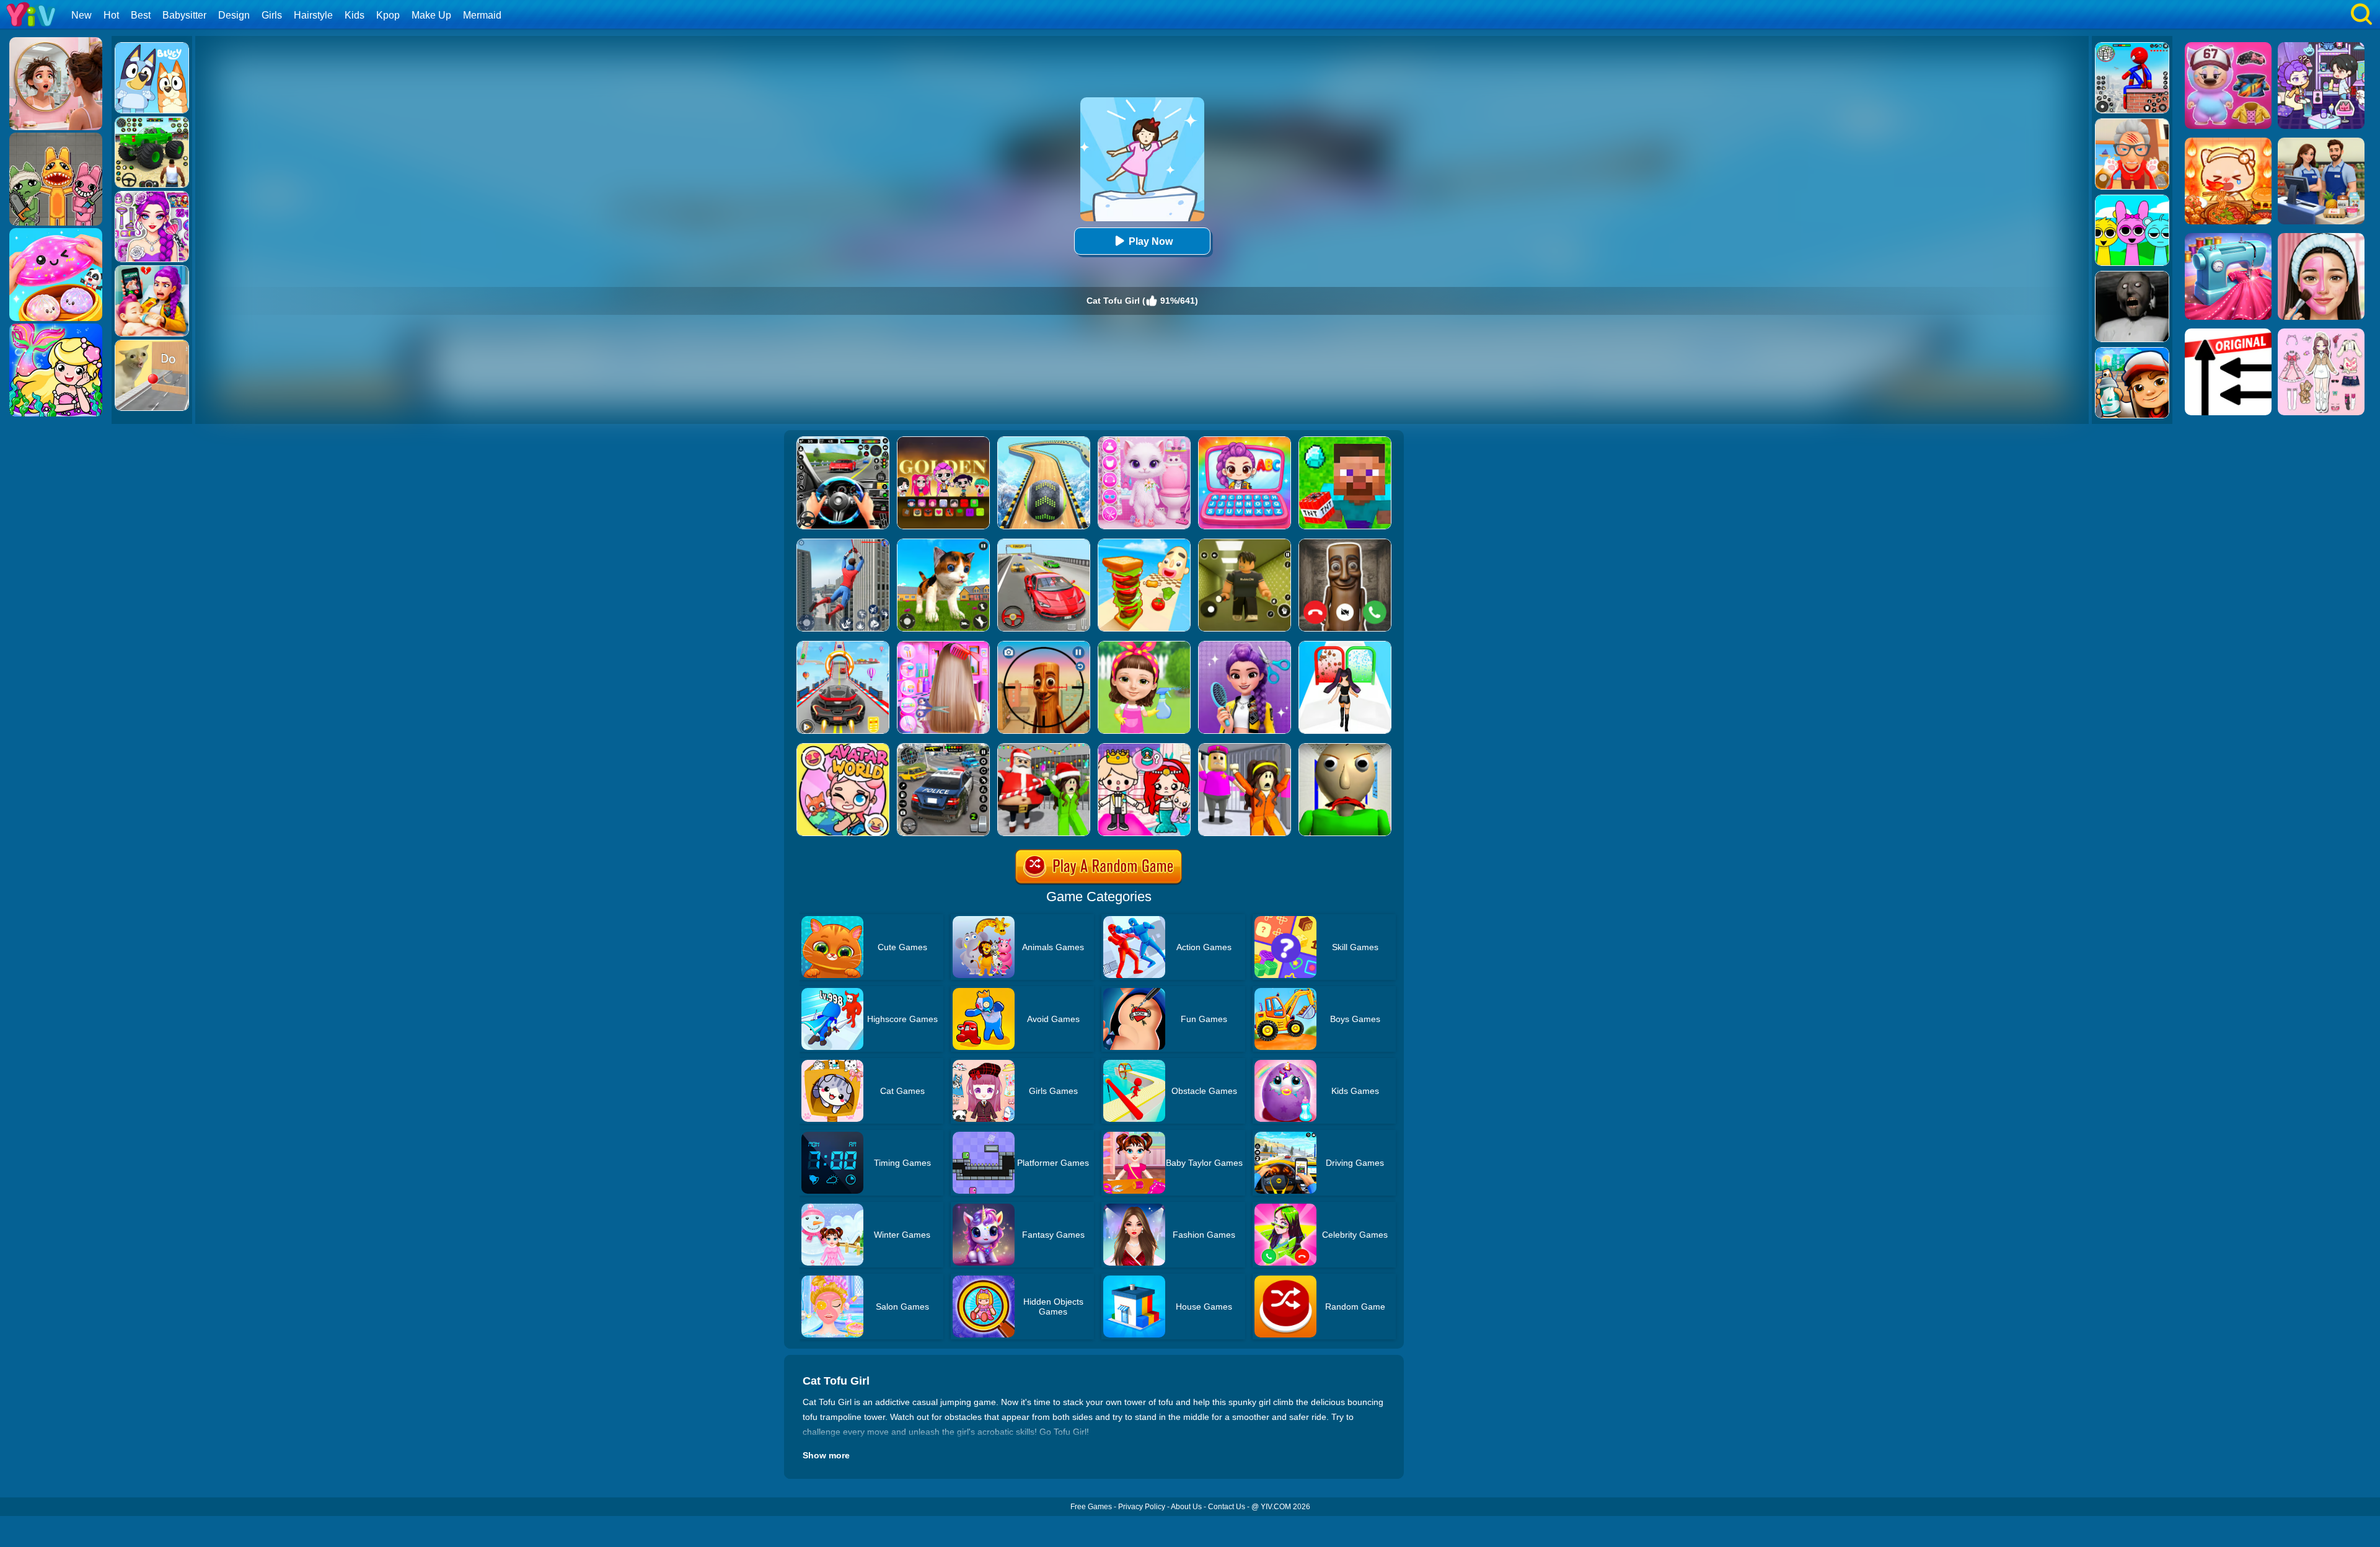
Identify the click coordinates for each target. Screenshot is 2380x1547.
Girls (272, 15)
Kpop (388, 15)
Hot (111, 15)
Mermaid (482, 15)
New (82, 15)
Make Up (431, 15)
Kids (355, 15)
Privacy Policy (1142, 1507)
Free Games (1091, 1507)
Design (234, 15)
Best (141, 15)
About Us (1186, 1507)
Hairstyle (313, 15)
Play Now (1151, 241)
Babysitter (184, 15)
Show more (826, 1455)
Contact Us (1227, 1507)
